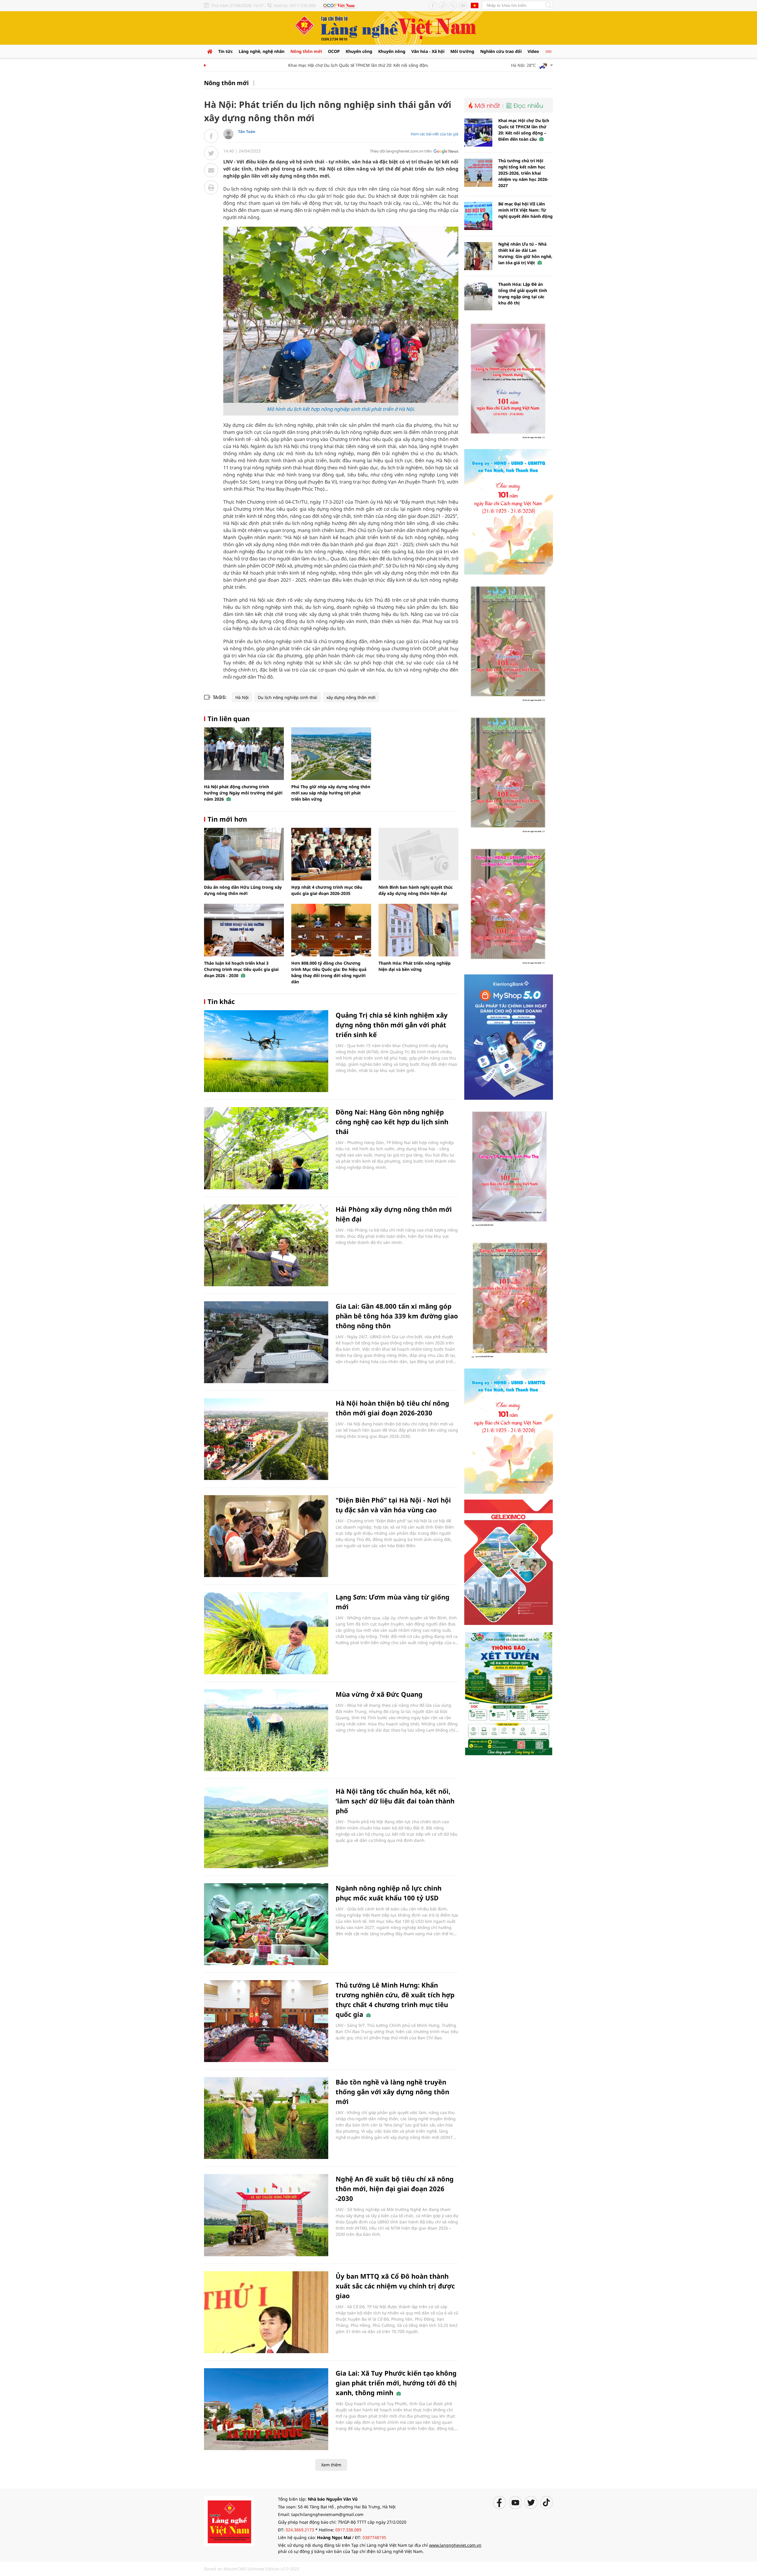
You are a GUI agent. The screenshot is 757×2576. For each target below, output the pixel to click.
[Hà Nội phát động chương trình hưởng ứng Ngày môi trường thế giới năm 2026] (244, 754)
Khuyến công (359, 51)
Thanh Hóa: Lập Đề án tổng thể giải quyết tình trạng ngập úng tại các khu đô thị (523, 293)
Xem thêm (331, 2465)
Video (533, 51)
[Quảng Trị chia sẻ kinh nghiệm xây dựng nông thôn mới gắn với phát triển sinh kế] (266, 1051)
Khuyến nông (392, 51)
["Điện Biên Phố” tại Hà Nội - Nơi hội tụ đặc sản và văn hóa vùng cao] (266, 1536)
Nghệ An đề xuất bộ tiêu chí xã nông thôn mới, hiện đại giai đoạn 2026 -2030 (395, 2189)
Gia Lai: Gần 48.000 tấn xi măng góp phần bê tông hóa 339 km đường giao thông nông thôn (397, 1316)
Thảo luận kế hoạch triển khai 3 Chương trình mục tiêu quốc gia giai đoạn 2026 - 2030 (241, 969)
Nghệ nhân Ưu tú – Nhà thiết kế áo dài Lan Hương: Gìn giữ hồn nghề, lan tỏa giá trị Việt (525, 253)
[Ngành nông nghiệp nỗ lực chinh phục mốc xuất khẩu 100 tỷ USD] (266, 1924)
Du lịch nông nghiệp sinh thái (288, 697)
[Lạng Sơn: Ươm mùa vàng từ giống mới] (266, 1633)
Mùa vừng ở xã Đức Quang (379, 1694)
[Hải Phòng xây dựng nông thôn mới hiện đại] (266, 1245)
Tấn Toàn (247, 132)
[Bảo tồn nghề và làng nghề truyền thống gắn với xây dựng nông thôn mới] (266, 2118)
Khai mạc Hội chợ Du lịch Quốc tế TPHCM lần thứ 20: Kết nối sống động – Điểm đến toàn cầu (328, 65)
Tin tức (225, 51)
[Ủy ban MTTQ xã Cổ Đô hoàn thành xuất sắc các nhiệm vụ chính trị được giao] (266, 2312)
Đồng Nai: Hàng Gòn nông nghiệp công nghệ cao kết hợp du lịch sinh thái (392, 1122)
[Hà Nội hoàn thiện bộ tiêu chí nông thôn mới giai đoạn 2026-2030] (266, 1439)
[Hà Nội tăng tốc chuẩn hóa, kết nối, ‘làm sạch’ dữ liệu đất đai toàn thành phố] (266, 1827)
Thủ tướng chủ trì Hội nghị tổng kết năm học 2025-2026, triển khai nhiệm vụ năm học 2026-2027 (523, 173)
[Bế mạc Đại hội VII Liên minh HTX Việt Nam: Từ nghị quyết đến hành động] (478, 216)
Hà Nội (242, 697)
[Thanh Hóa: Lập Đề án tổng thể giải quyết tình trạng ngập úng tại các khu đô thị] (478, 296)
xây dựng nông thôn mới (351, 697)
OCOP (334, 51)
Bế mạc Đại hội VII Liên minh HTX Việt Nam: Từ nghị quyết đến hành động (525, 210)
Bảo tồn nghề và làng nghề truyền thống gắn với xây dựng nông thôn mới (392, 2092)
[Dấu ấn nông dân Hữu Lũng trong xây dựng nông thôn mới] (244, 854)
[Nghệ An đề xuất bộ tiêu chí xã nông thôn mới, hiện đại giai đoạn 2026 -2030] (266, 2215)
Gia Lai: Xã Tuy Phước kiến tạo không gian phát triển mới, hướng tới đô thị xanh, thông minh (396, 2383)
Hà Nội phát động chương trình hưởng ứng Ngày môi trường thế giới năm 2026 (243, 793)
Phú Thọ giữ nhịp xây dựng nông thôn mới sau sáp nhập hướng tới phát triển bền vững (331, 793)
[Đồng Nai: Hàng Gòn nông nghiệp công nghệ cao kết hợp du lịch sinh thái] (266, 1148)
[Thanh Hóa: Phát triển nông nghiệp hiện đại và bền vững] (418, 930)
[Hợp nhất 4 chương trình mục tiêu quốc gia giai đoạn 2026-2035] (331, 854)
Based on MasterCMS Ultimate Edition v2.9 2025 (252, 2569)
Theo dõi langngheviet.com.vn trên (401, 151)
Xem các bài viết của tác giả (435, 134)
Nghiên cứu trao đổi (501, 51)
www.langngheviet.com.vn (455, 2545)
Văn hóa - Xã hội (428, 51)
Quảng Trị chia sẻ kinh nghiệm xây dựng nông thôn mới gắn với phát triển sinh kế (392, 1025)
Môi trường (462, 51)
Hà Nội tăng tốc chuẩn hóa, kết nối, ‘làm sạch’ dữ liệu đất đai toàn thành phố (395, 1801)
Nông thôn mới (306, 51)
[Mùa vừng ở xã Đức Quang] (266, 1730)
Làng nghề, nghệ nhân (262, 51)
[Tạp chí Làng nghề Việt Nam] (229, 2521)
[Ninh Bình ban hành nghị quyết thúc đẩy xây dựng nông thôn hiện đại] (418, 854)
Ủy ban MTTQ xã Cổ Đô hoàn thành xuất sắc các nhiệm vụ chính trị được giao (395, 2286)
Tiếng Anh (475, 5)
